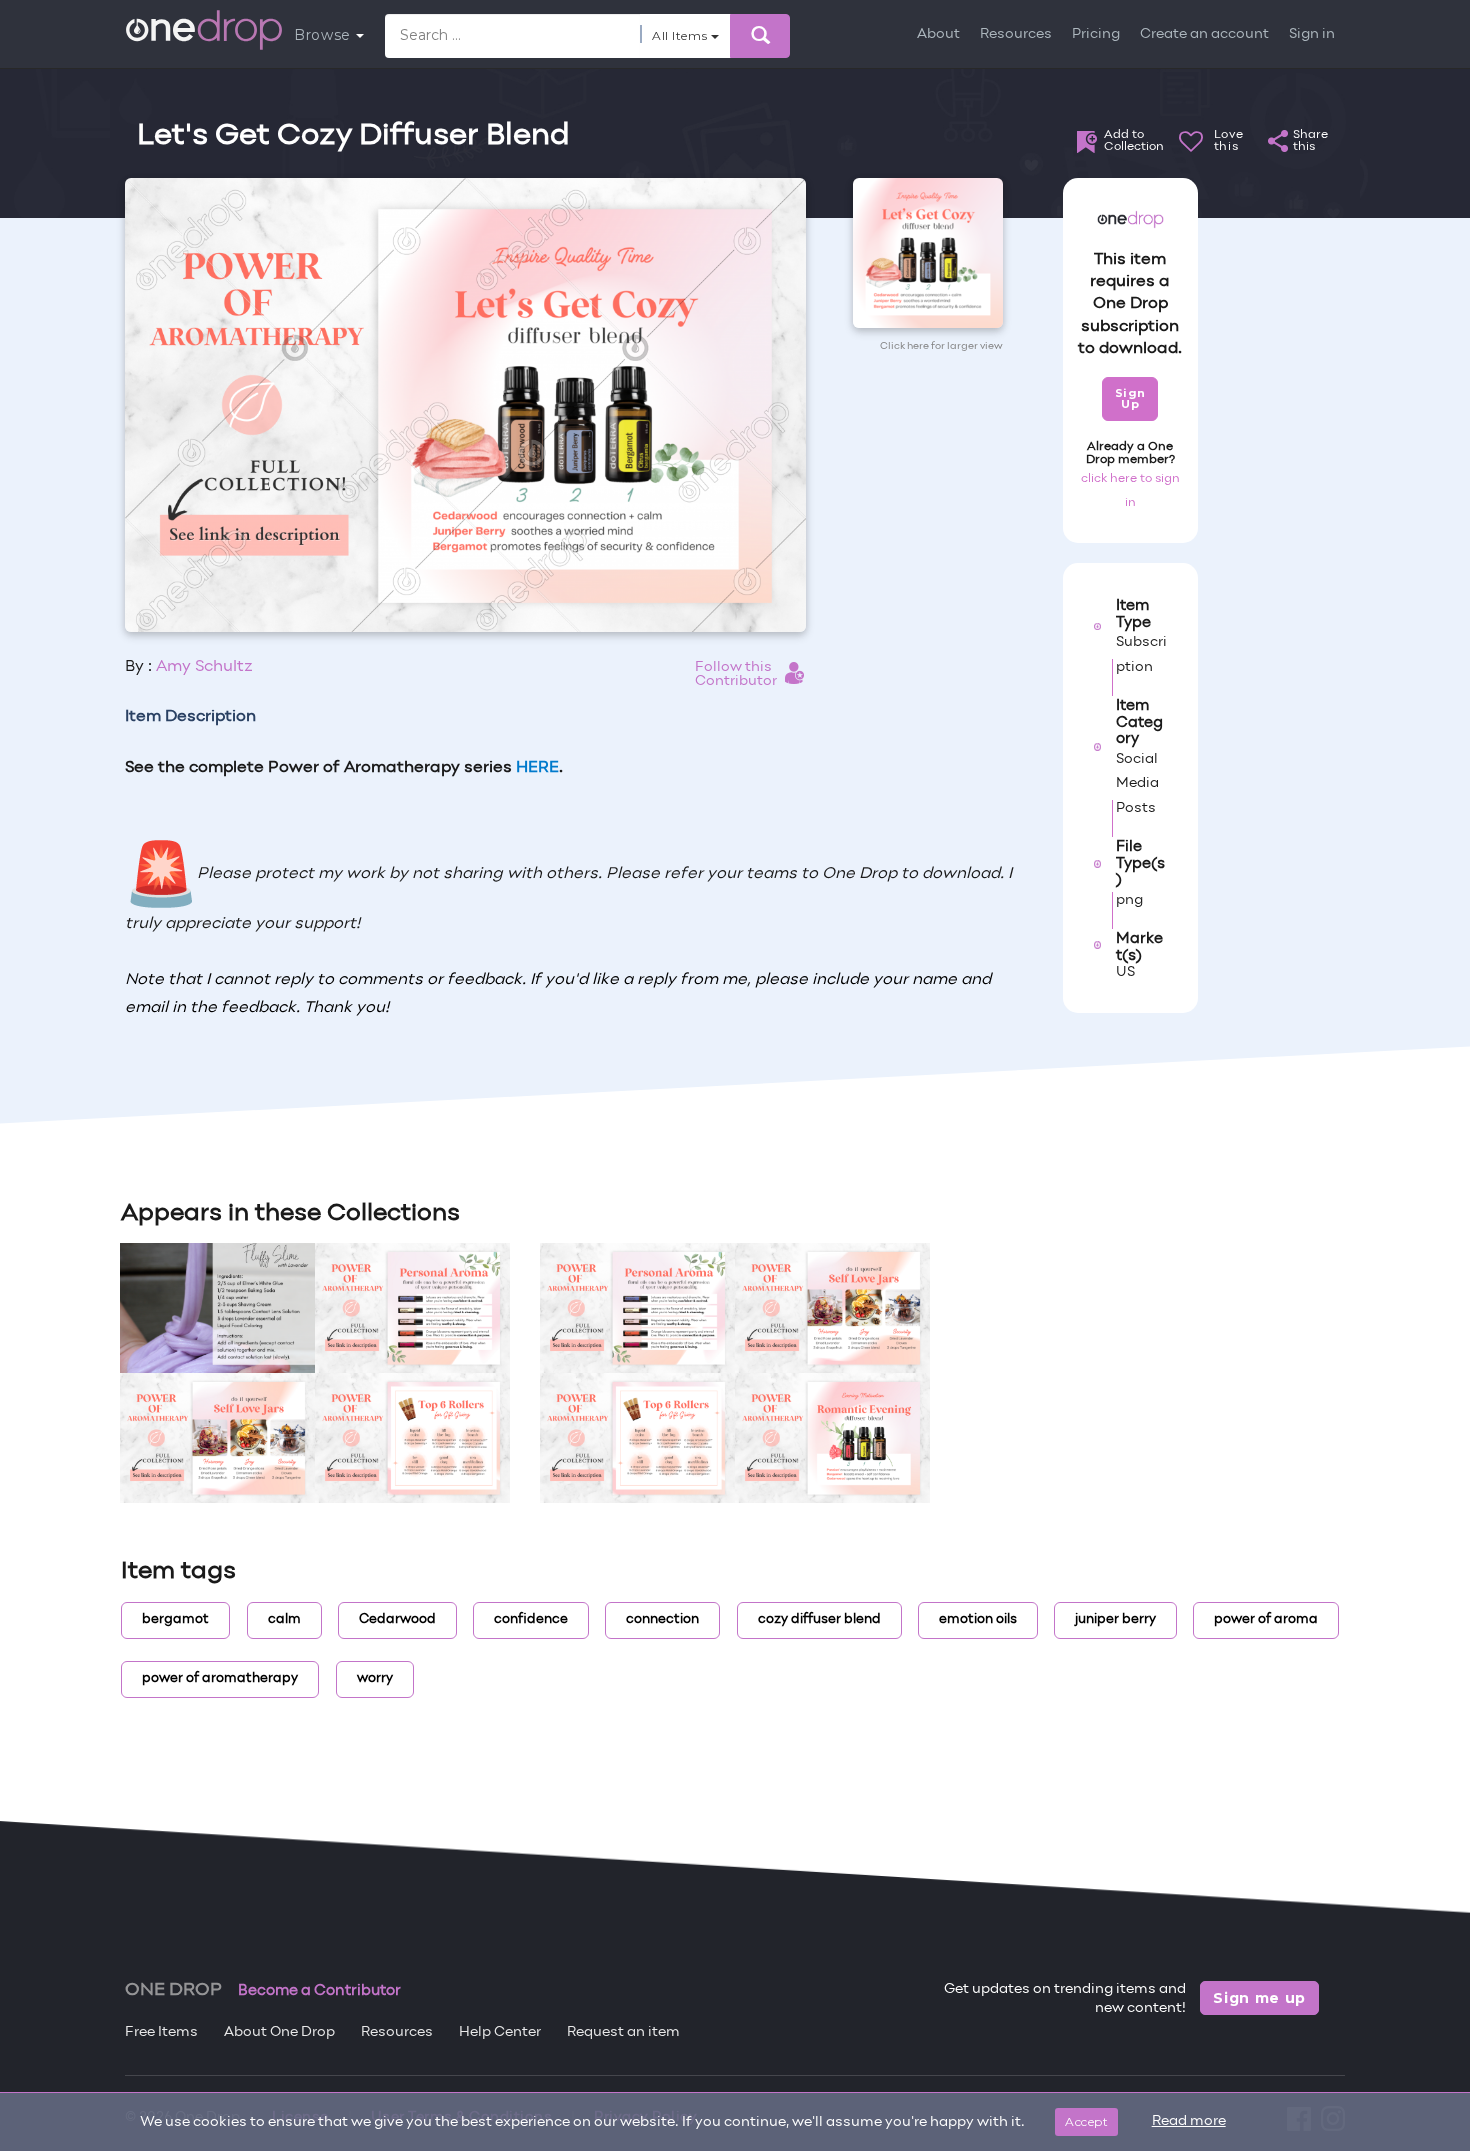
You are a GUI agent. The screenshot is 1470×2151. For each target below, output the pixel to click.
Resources (1016, 34)
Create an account (1204, 34)
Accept (1086, 2121)
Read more (1189, 2121)
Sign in (1312, 34)
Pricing (1096, 34)
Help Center (500, 2032)
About (938, 34)
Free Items (161, 2032)
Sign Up (1130, 398)
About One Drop (279, 2032)
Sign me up (1259, 1998)
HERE (537, 768)
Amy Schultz (204, 667)
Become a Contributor (319, 1991)
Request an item (623, 2032)
